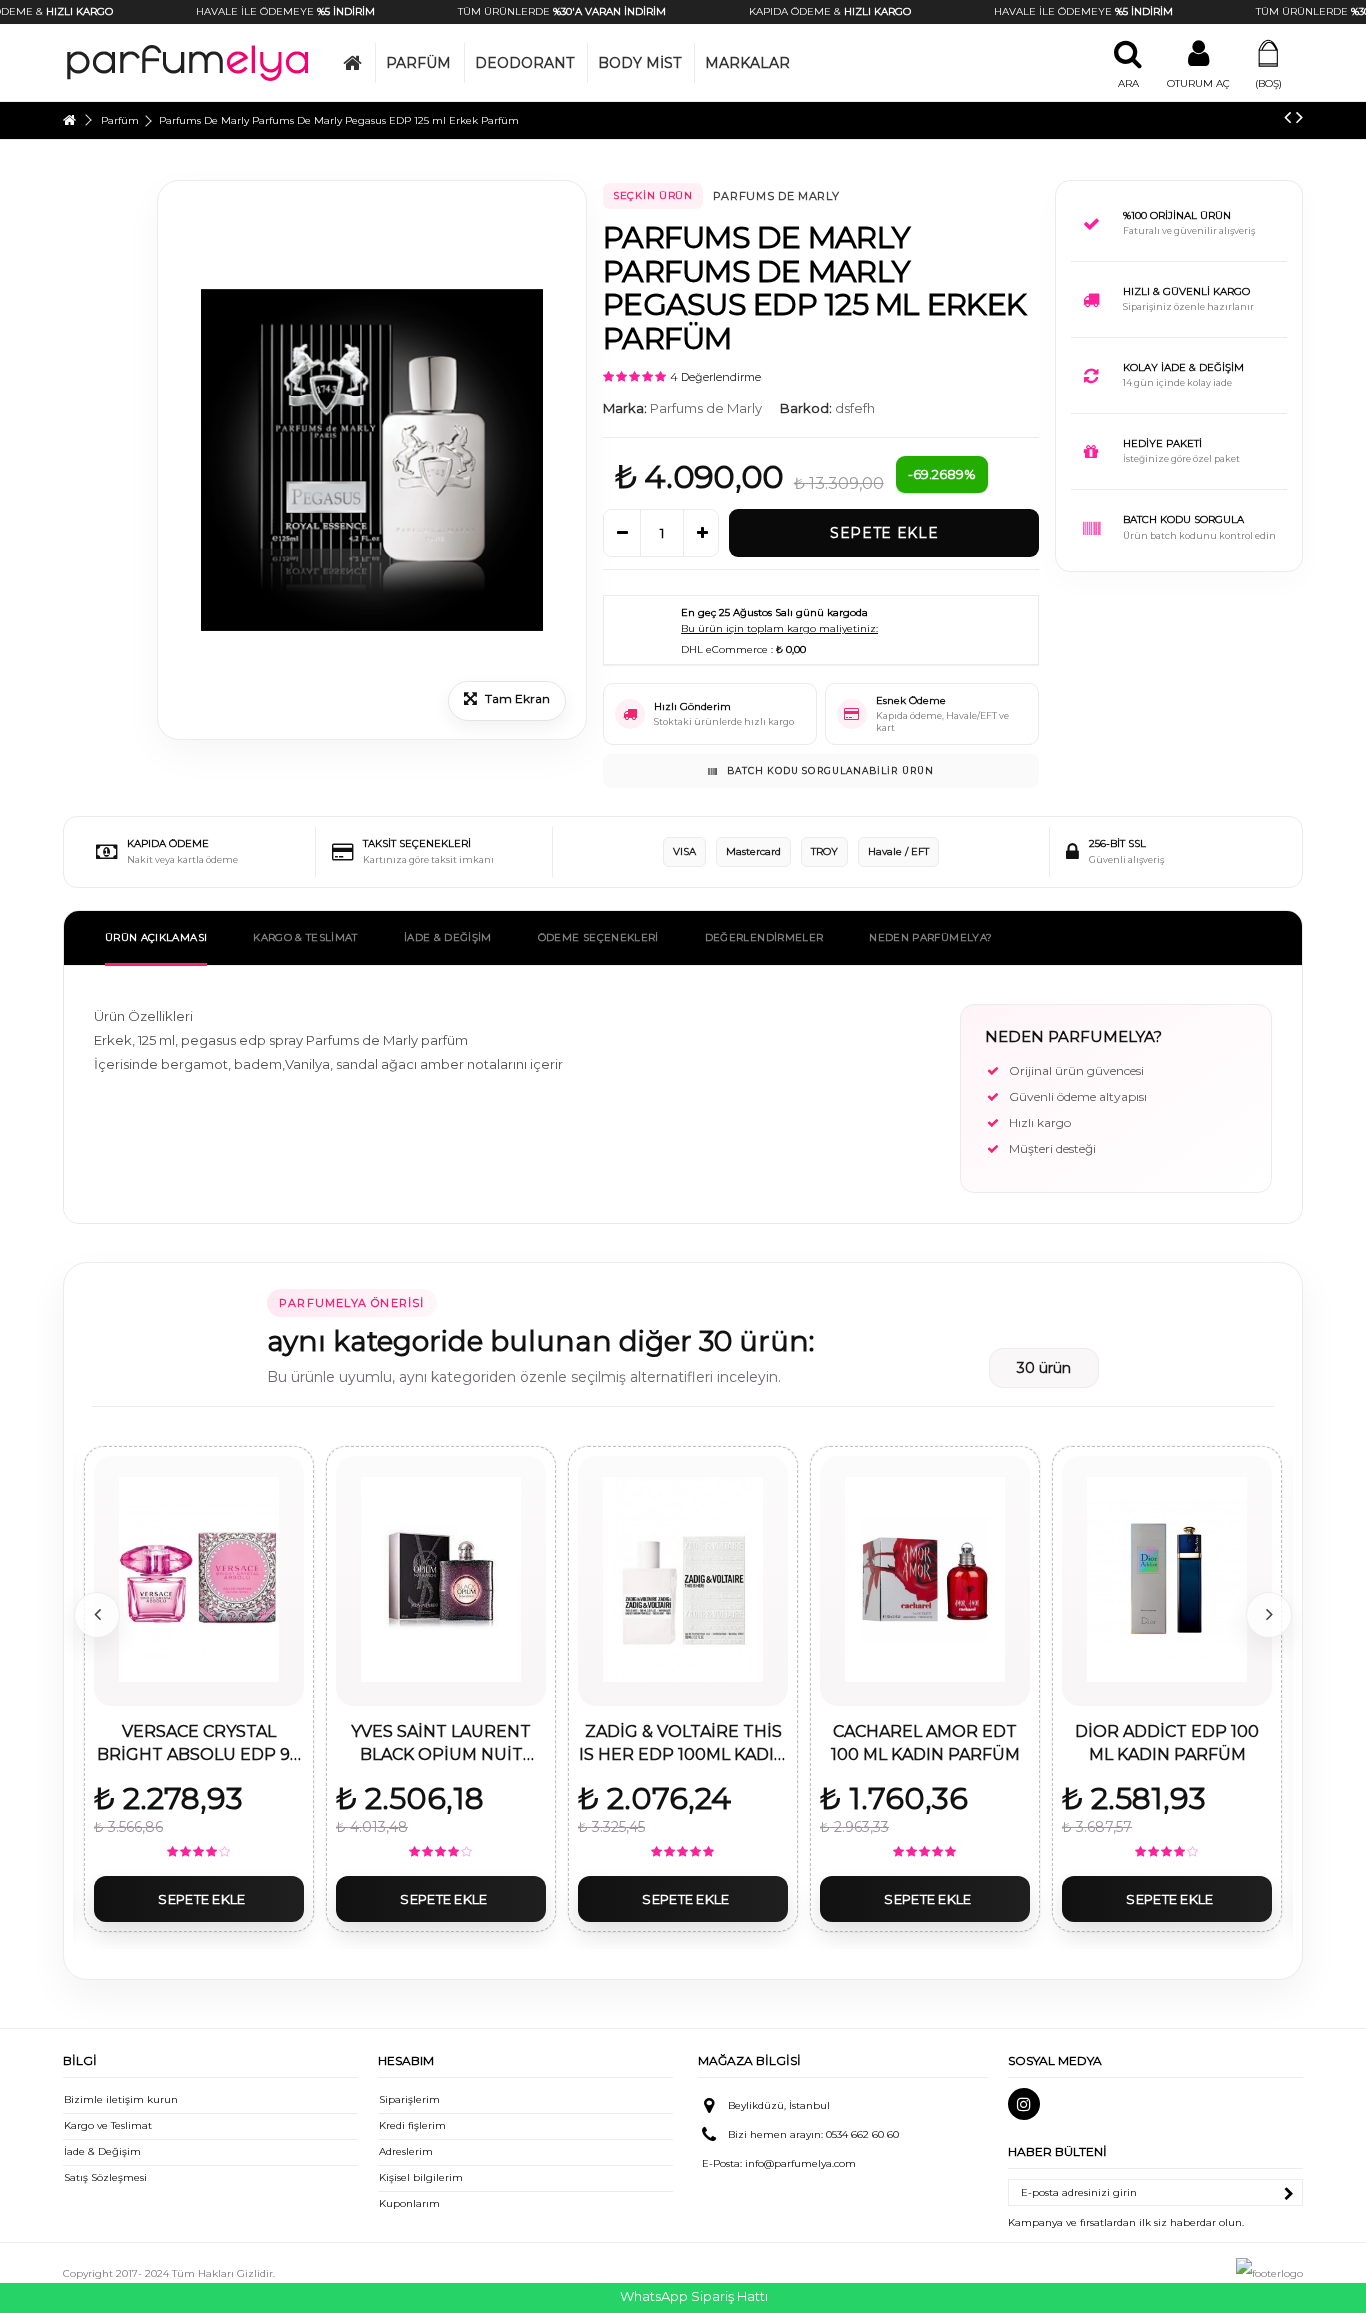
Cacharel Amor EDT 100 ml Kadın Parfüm (925, 1743)
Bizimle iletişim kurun (121, 2099)
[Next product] (1299, 117)
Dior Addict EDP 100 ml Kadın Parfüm (1167, 1743)
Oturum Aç (1198, 83)
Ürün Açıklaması (156, 937)
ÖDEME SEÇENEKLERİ (598, 937)
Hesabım (406, 2060)
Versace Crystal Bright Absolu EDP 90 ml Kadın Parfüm (199, 1744)
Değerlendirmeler (764, 937)
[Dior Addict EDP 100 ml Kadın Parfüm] (1167, 1579)
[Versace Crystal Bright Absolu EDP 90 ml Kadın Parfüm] (199, 1579)
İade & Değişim (102, 2151)
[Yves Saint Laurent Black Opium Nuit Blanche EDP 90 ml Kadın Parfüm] (441, 1579)
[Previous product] (1287, 117)
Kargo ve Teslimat (108, 2125)
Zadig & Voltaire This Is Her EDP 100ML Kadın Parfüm (683, 1744)
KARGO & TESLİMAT (305, 937)
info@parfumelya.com (800, 2163)
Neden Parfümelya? (930, 937)
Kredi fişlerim (412, 2125)
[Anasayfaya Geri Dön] (69, 120)
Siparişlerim (409, 2099)
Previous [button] (97, 1615)
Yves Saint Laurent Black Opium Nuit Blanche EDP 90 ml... (441, 1744)
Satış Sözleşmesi (105, 2177)
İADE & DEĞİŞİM (448, 937)
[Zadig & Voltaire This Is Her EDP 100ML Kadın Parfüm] (683, 1579)
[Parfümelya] (188, 62)
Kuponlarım (409, 2203)
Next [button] (1269, 1615)
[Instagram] (1024, 2104)
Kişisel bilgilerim (421, 2177)
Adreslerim (406, 2151)
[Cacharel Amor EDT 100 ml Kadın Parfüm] (925, 1579)
